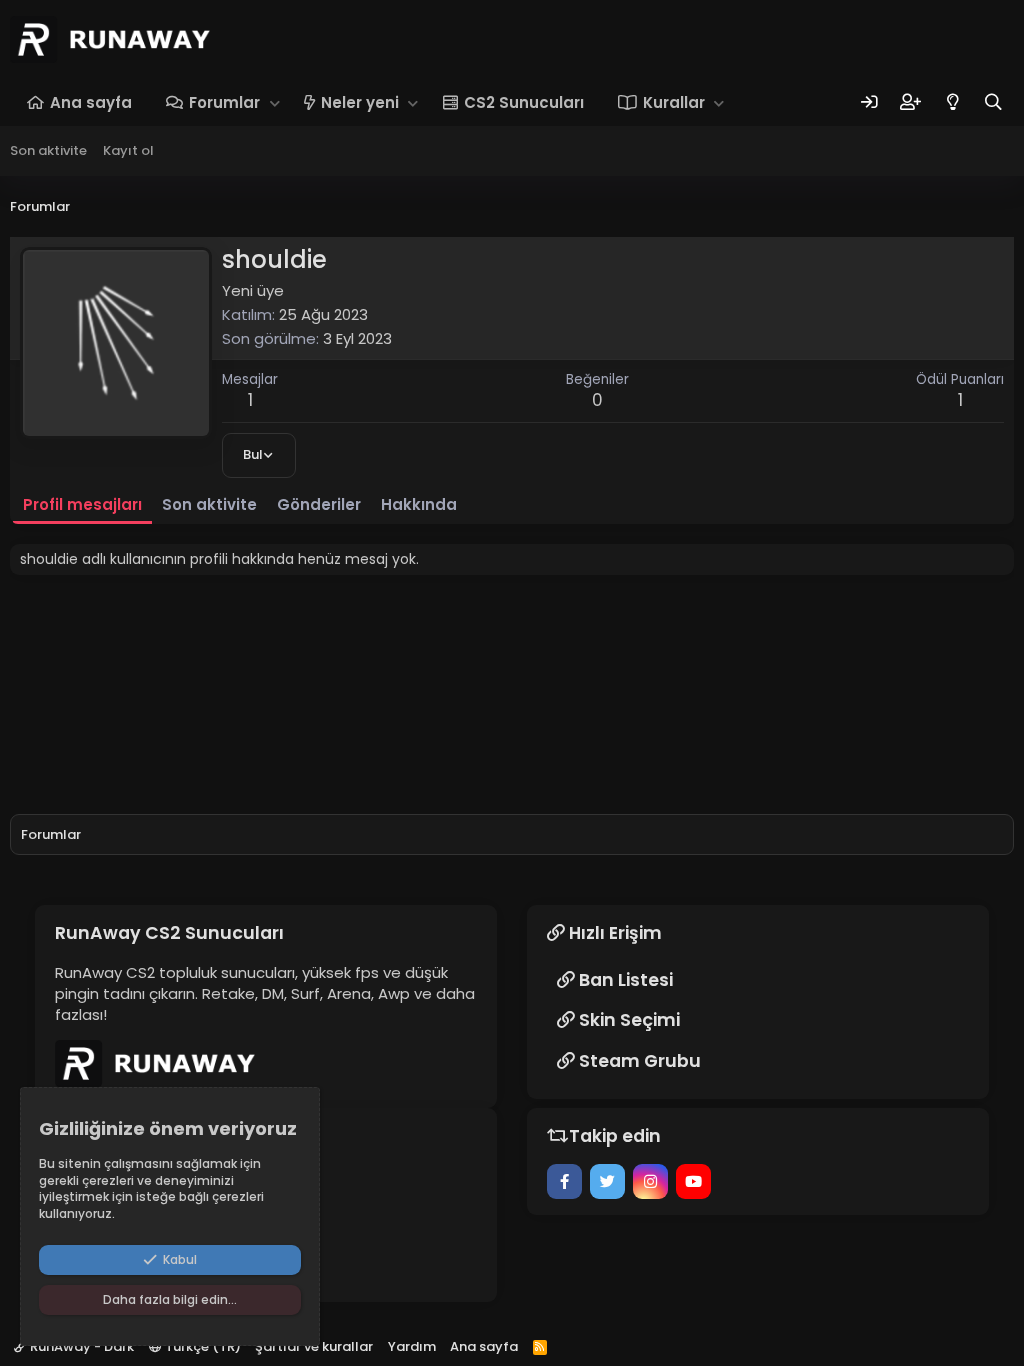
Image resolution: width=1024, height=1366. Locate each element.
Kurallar (674, 102)
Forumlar (224, 102)
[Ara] (993, 102)
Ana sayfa (91, 102)
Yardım (412, 1346)
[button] (274, 102)
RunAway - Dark (80, 1346)
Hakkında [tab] (419, 504)
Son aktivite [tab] (209, 504)
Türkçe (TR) (201, 1346)
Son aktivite (48, 150)
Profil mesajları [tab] (82, 504)
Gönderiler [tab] (319, 504)
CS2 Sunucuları (524, 102)
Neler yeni (360, 102)
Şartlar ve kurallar (314, 1346)
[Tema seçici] (952, 102)
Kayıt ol (128, 150)
